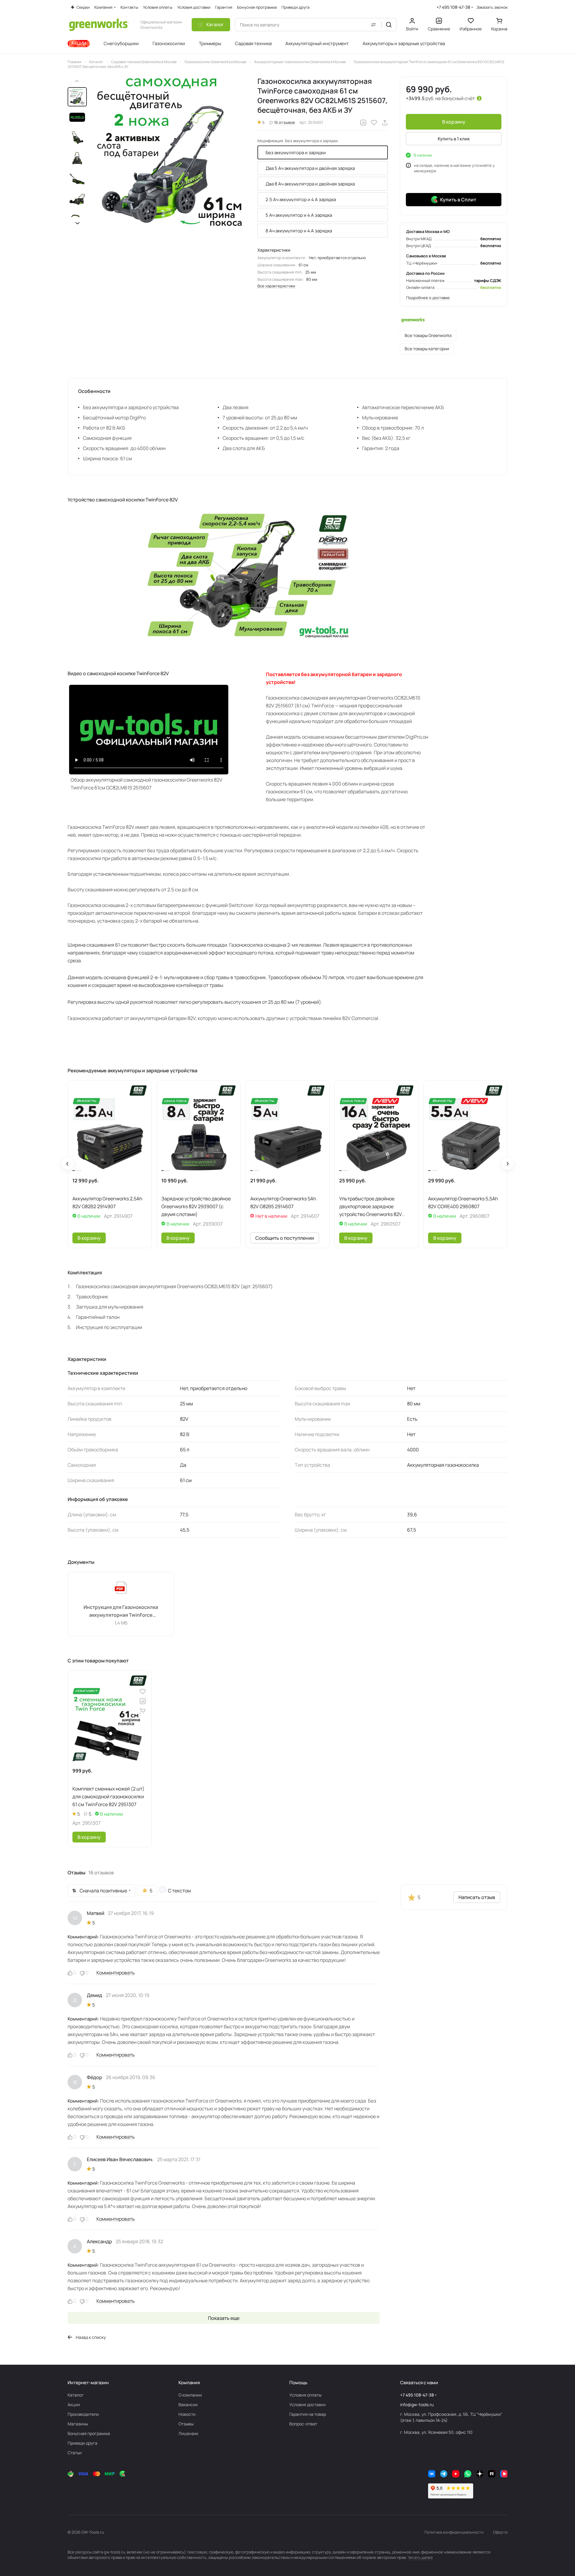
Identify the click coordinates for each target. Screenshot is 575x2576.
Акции (74, 2404)
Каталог (76, 2395)
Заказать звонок (492, 7)
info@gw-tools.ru (417, 2404)
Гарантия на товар (308, 2414)
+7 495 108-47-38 (453, 7)
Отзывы (186, 2424)
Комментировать (116, 1973)
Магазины (78, 2424)
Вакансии (188, 2404)
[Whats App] (468, 2474)
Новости (187, 2414)
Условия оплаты (305, 2395)
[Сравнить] (363, 123)
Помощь (298, 2383)
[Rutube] (492, 2474)
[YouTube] (456, 2474)
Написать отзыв (477, 1897)
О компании (190, 2395)
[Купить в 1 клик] (143, 1711)
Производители (83, 2414)
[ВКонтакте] (432, 2474)
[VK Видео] (504, 2474)
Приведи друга (82, 2443)
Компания (189, 2383)
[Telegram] (444, 2474)
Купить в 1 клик (454, 139)
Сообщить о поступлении (285, 1238)
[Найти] (389, 25)
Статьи (75, 2453)
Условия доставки (307, 2404)
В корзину (454, 122)
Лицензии (188, 2433)
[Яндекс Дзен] (480, 2474)
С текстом (179, 1891)
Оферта (500, 2532)
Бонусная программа (89, 2433)
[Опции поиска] (373, 25)
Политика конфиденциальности (454, 2532)
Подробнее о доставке (428, 298)
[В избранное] (374, 123)
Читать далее (420, 2557)
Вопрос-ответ (303, 2424)
